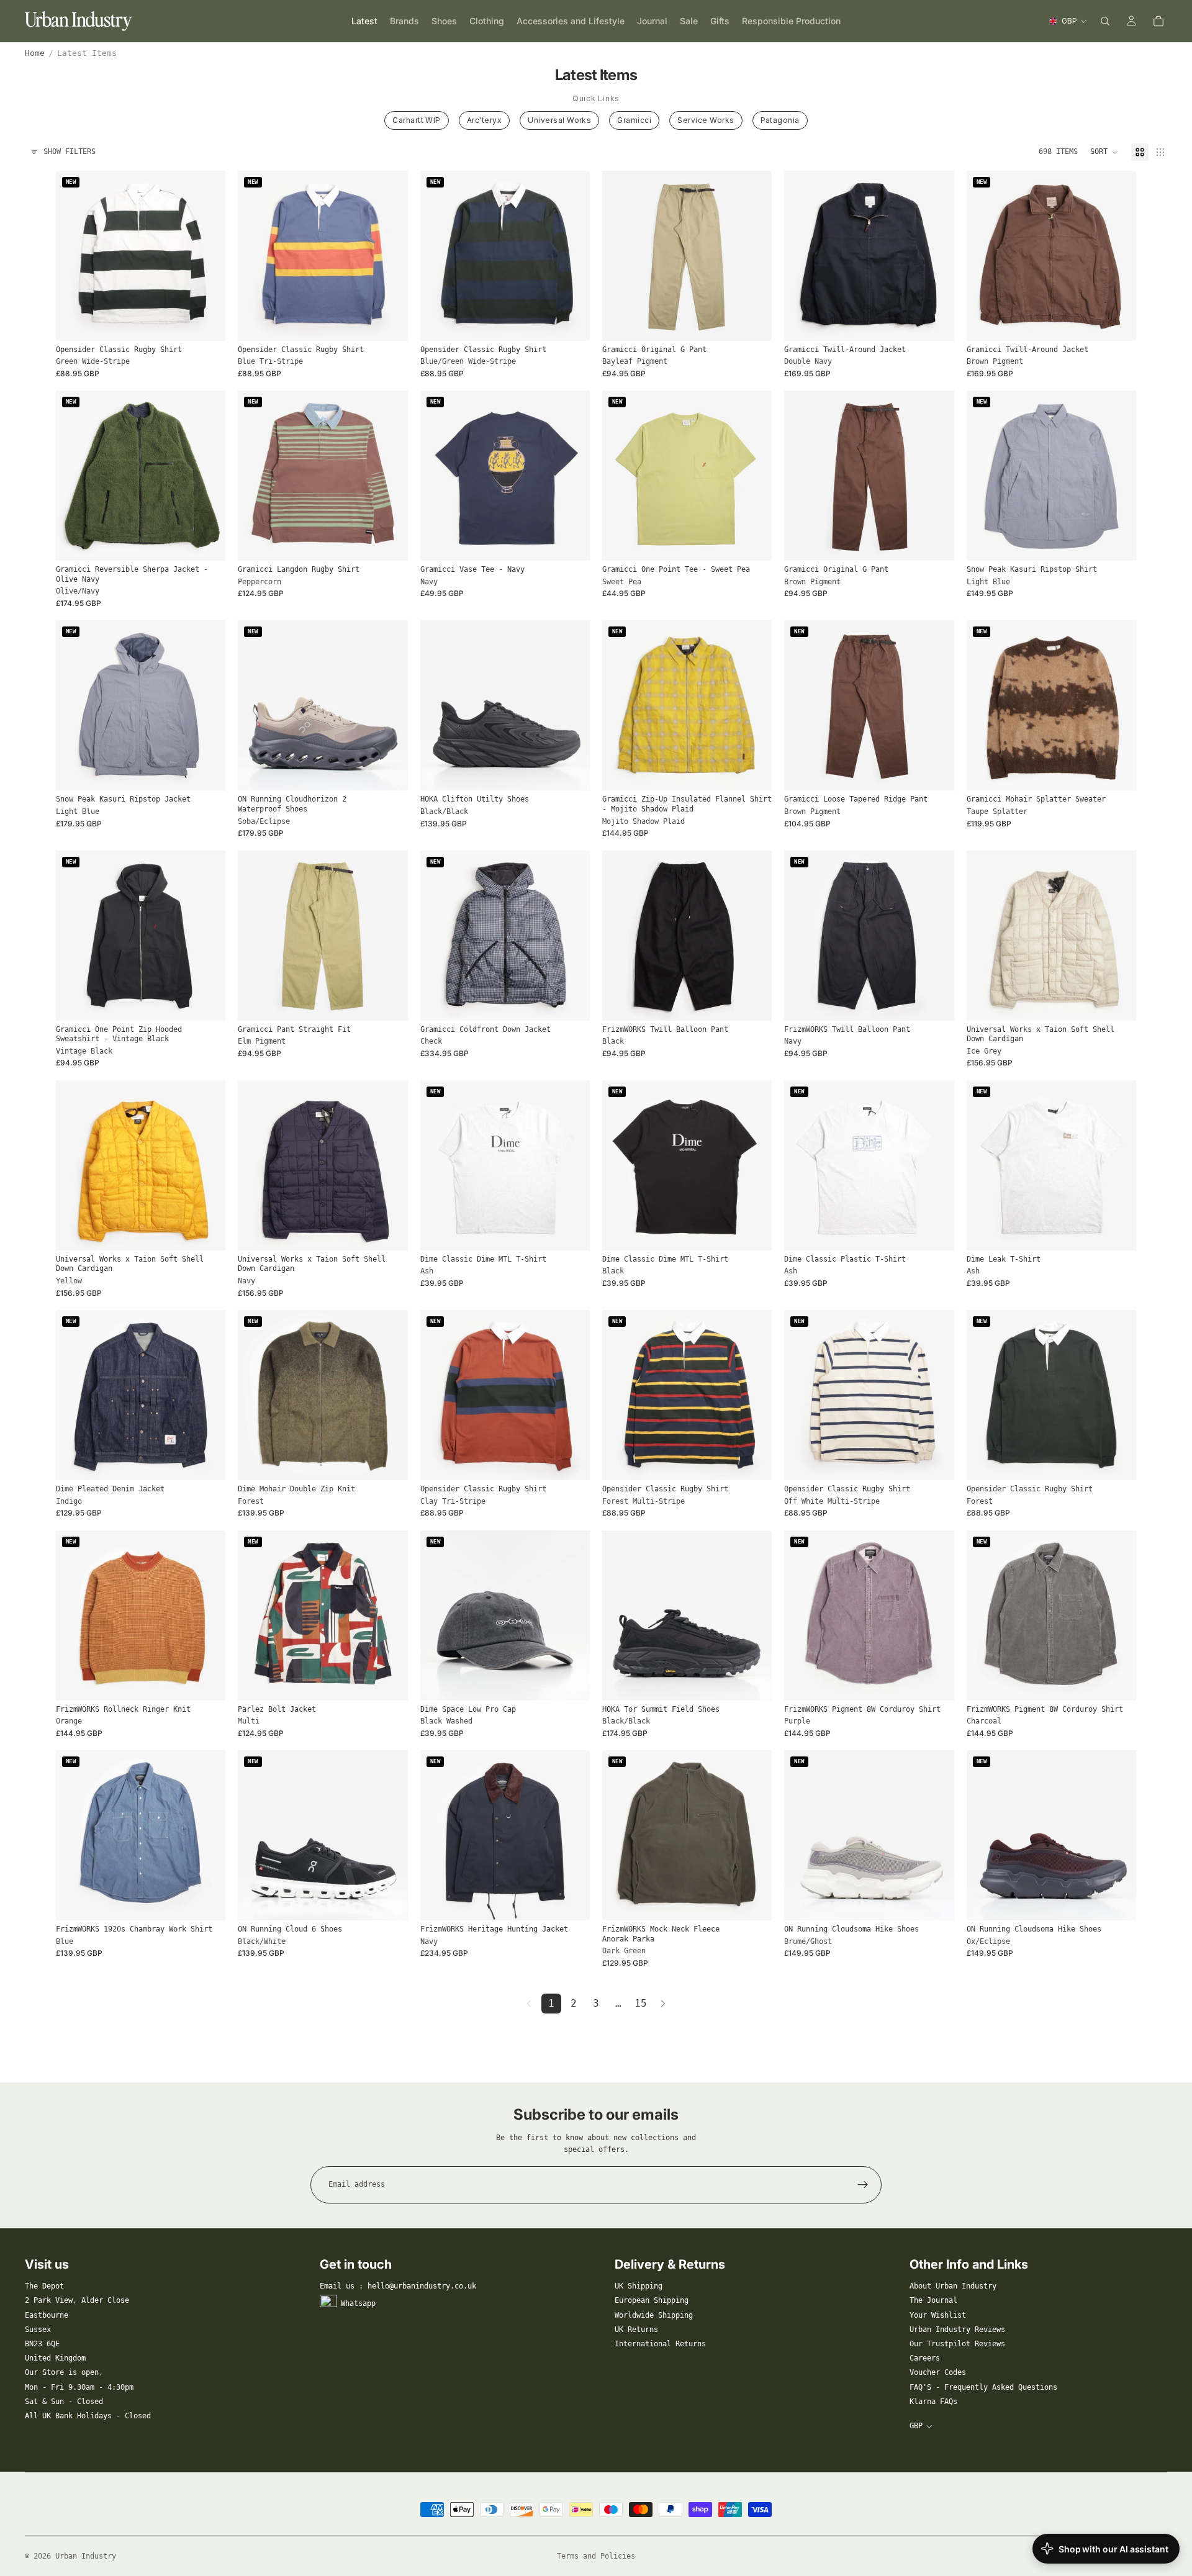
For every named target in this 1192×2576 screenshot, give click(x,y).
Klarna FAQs (933, 2402)
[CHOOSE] (207, 322)
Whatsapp (358, 2303)
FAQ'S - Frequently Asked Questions (983, 2387)
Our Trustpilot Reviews (957, 2344)
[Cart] (1158, 21)
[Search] (1105, 21)
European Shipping (652, 2300)
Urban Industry (86, 2556)
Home (35, 53)
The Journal (933, 2300)
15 (641, 2003)
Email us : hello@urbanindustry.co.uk (398, 2286)
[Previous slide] (74, 256)
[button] (1104, 152)
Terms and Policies (596, 2556)
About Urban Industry (953, 2286)
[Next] (663, 2004)
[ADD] (571, 1681)
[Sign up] (863, 2185)
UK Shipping (639, 2286)
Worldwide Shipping (654, 2315)
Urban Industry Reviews (957, 2330)
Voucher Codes (938, 2372)
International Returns (660, 2344)
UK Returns (636, 2330)
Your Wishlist (938, 2315)
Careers (925, 2358)
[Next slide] (207, 256)
